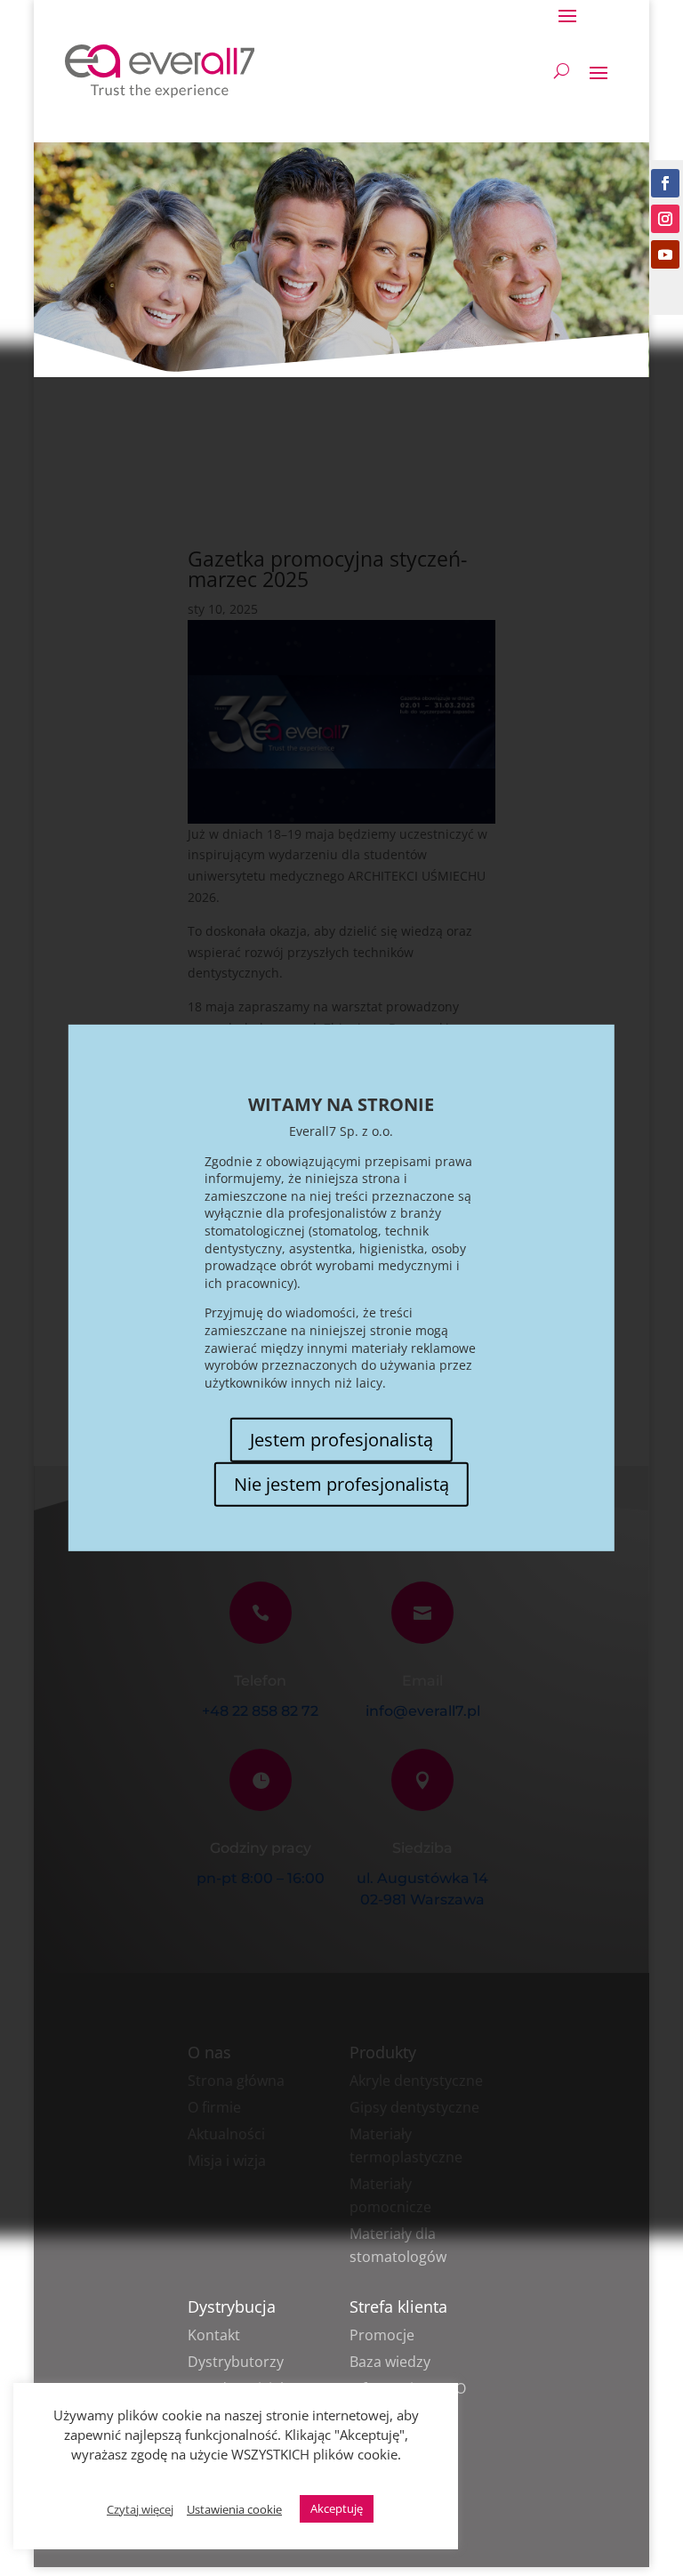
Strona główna (236, 2081)
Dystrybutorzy (236, 2362)
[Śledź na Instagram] (665, 219)
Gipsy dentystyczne (414, 2107)
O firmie (214, 2107)
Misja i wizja (227, 2161)
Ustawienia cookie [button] (234, 2509)
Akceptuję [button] (337, 2508)
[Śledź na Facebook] (665, 183)
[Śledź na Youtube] (665, 254)
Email (422, 1681)
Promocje (382, 2335)
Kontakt (214, 2335)
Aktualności (226, 2134)
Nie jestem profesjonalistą (341, 1484)
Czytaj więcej (140, 2509)
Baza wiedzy (390, 2362)
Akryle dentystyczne (416, 2081)
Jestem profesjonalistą (341, 1440)
